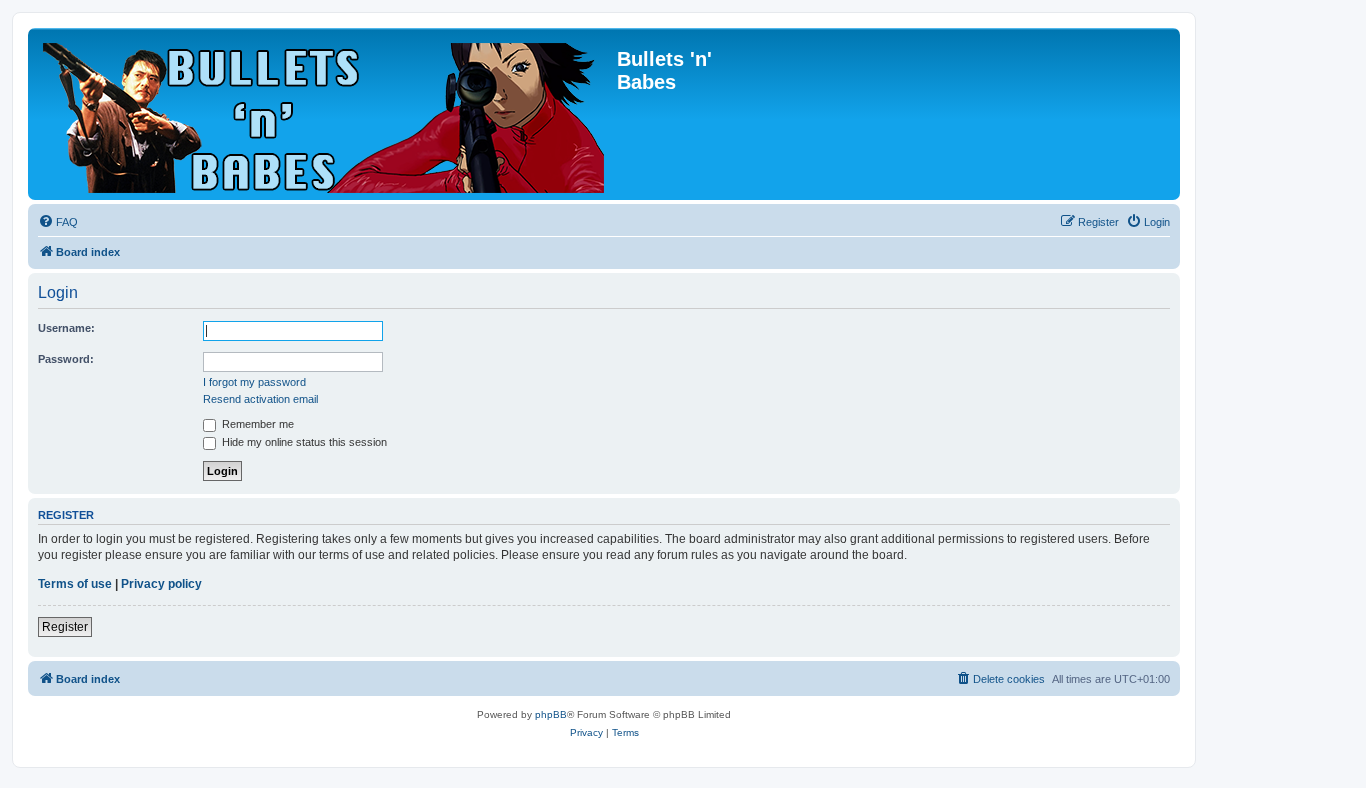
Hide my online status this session (303, 442)
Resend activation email (260, 399)
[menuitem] (58, 222)
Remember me (256, 424)
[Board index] (325, 114)
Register (65, 627)
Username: (66, 328)
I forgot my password (254, 382)
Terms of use (75, 584)
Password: (66, 359)
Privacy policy (161, 584)
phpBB (551, 714)
